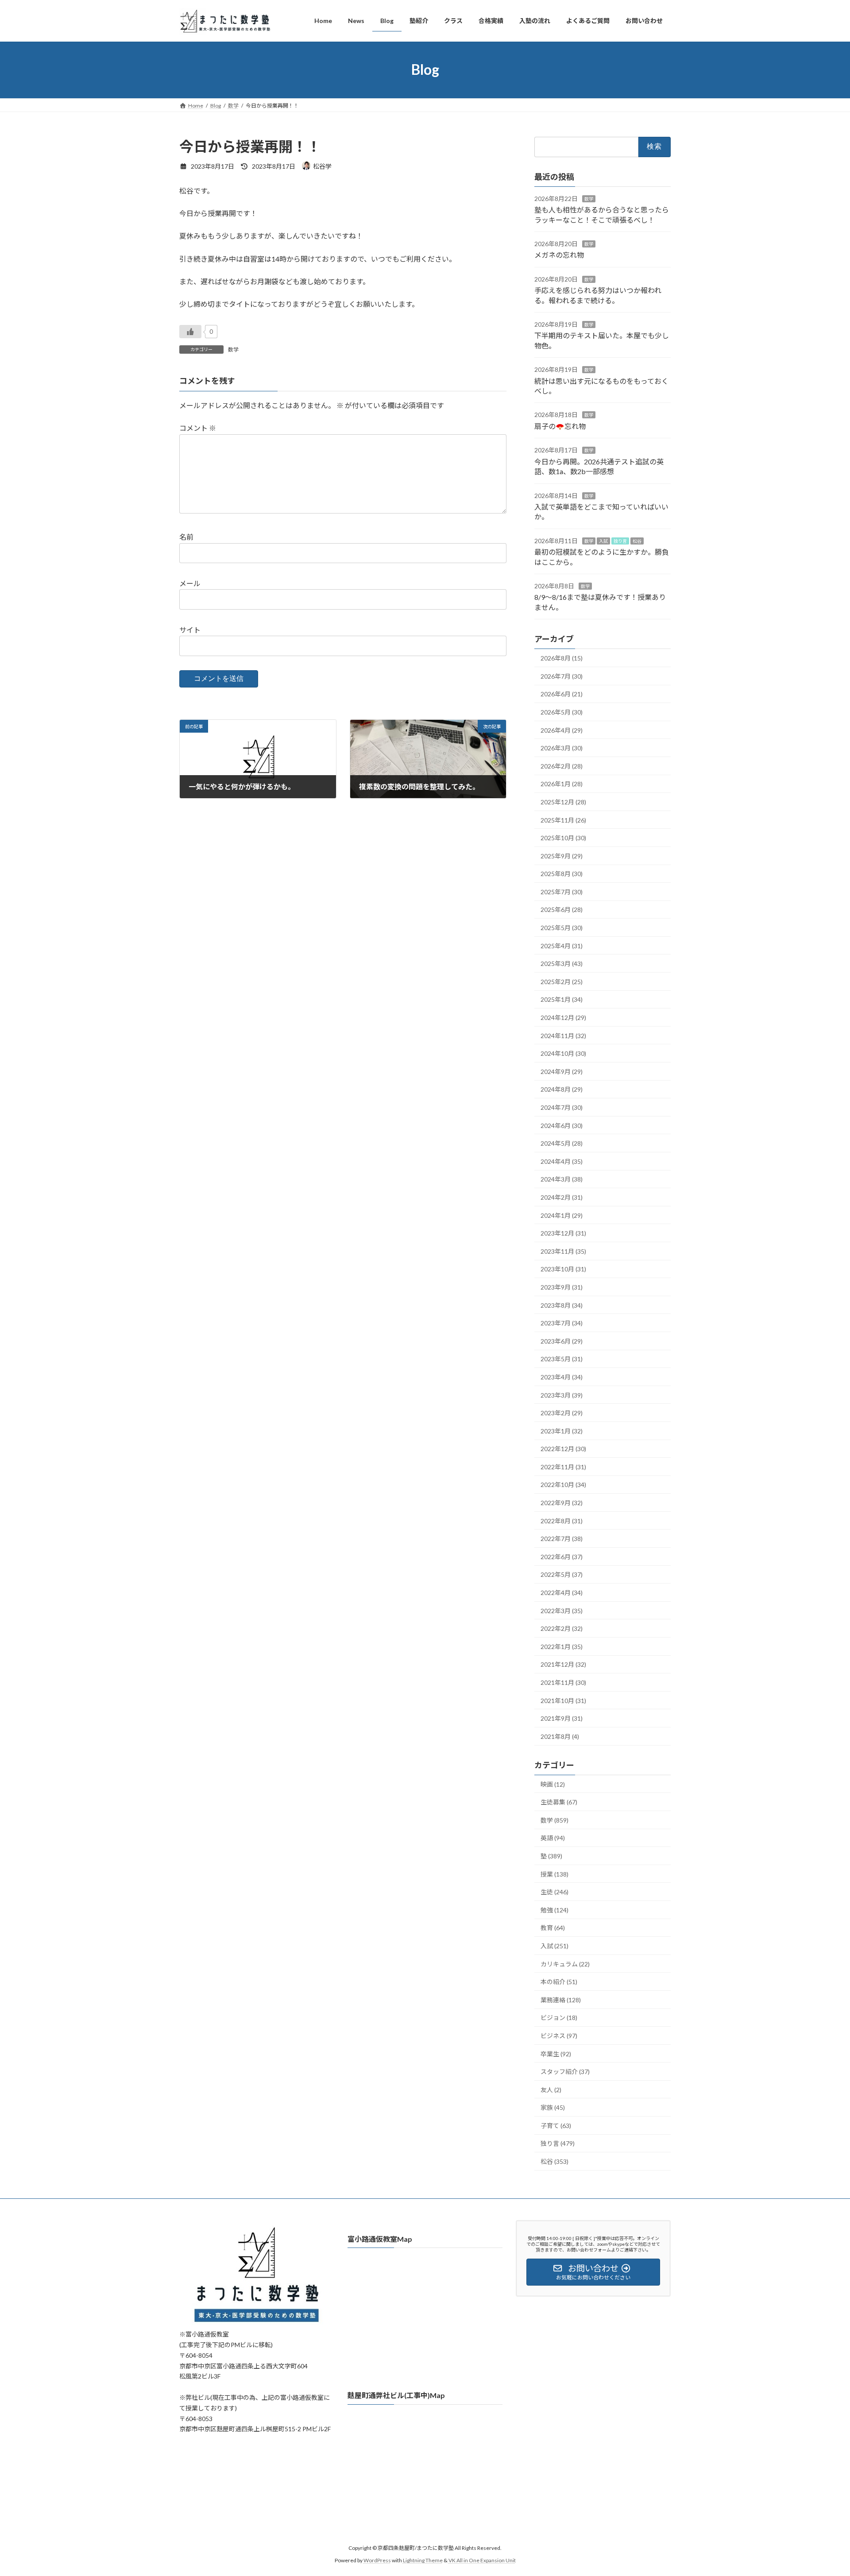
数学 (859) (554, 1820)
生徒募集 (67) (559, 1802)
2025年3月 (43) (562, 964)
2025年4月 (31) (562, 945)
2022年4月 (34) (562, 1593)
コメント (198, 428)
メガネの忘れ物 (559, 255)
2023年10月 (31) (563, 1269)
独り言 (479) (558, 2143)
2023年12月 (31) (563, 1233)
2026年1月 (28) (562, 784)
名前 (186, 537)
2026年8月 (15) (562, 658)
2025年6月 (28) (562, 910)
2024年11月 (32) (563, 1035)
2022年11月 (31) (563, 1466)
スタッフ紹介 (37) (565, 2072)
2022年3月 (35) (562, 1610)
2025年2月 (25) (562, 981)
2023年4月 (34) (562, 1377)
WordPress (377, 2561)
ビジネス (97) (559, 2035)
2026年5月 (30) (562, 712)
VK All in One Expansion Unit (482, 2561)
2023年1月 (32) (562, 1431)
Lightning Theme (423, 2561)
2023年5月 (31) (562, 1359)
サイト (190, 630)
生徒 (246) (554, 1892)
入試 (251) (554, 1946)
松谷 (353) (554, 2161)
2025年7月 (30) (562, 891)
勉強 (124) (554, 1910)
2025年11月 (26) (563, 820)
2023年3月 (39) (562, 1395)
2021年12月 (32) (563, 1664)
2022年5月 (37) (562, 1574)
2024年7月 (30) (562, 1107)
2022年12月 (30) (563, 1449)
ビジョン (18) (559, 2018)
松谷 (637, 541)
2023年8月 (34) (562, 1305)
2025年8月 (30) (562, 874)
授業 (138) (554, 1874)
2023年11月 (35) (563, 1251)
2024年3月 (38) (562, 1179)
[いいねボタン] (190, 332)
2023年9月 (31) (562, 1287)
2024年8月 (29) (562, 1089)
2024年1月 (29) (562, 1215)
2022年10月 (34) (563, 1485)
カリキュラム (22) (565, 1964)
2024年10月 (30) (563, 1053)
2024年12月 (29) (563, 1018)
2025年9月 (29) (562, 855)
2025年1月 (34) (562, 999)
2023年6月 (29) (562, 1341)
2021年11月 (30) (563, 1682)
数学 (233, 350)
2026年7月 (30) (562, 676)
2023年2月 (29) (562, 1413)
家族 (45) (553, 2107)
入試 (603, 541)
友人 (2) (551, 2089)
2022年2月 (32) (562, 1628)
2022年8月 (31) (562, 1520)
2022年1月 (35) (562, 1646)
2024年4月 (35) (562, 1161)
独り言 (620, 541)
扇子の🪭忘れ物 (560, 426)
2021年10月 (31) (563, 1700)
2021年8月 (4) (560, 1736)
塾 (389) (551, 1856)
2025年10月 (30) (563, 838)
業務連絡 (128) (561, 1999)
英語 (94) (553, 1838)
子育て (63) (556, 2125)
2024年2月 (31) (562, 1197)
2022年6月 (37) (562, 1556)
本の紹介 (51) (559, 1982)
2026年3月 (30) (562, 748)
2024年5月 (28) (562, 1143)
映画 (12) (553, 1784)
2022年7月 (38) (562, 1539)
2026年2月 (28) (562, 766)
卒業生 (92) (556, 2053)
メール (190, 584)
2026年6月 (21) (562, 694)
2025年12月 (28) (563, 802)
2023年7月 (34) (562, 1323)
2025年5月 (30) (562, 928)
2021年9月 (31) (562, 1718)
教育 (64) (553, 1928)
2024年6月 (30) (562, 1125)
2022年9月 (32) (562, 1503)
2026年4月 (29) (562, 730)
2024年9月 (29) (562, 1071)
